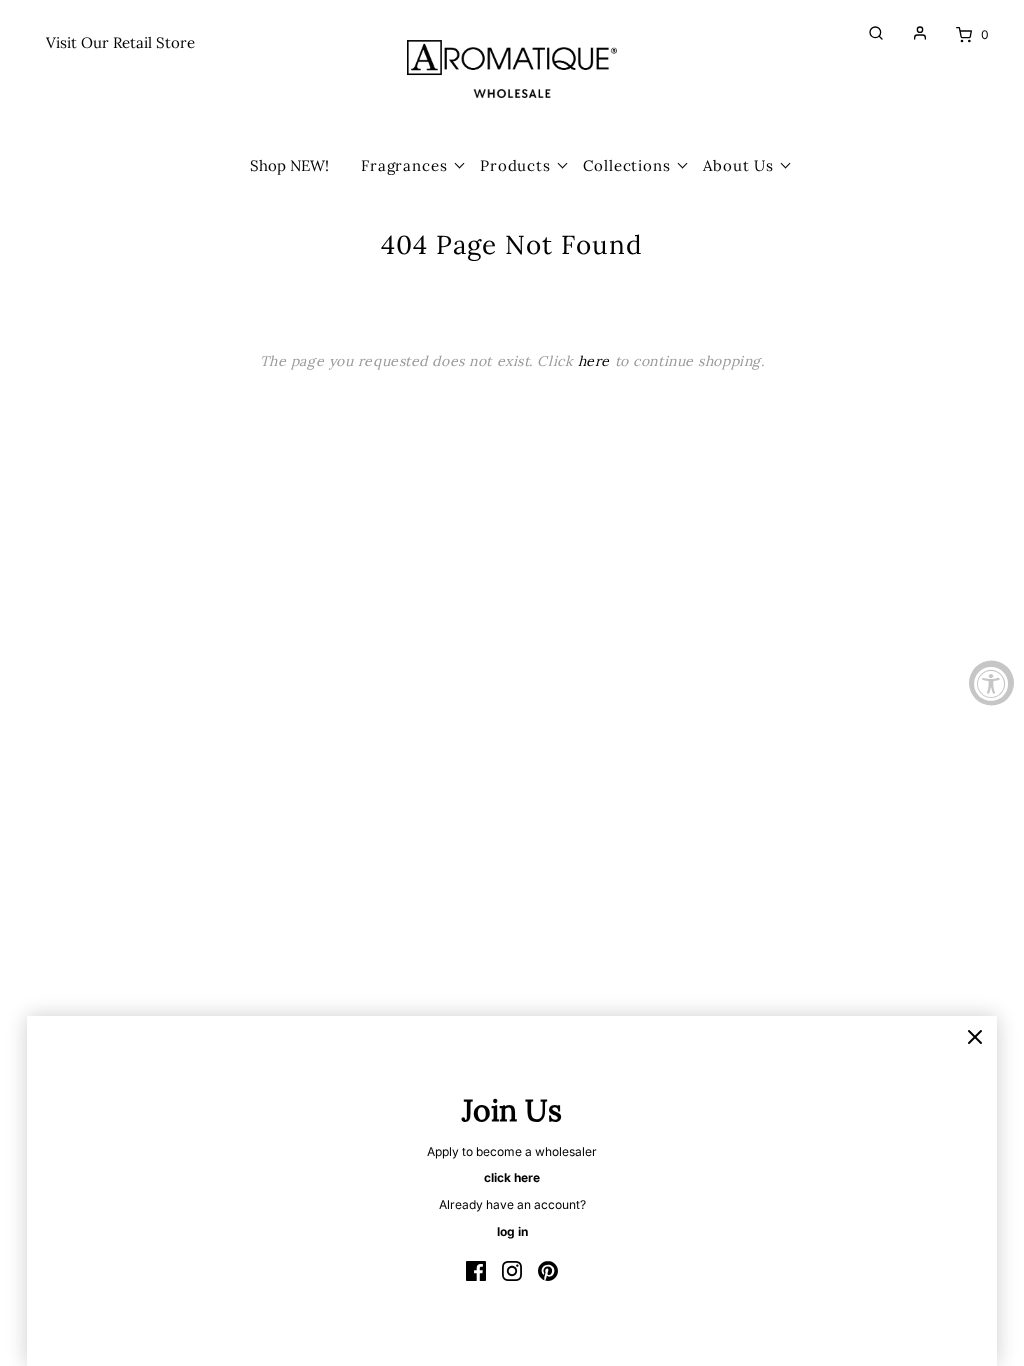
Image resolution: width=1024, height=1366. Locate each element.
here (594, 361)
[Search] (866, 33)
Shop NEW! (289, 165)
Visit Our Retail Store (120, 42)
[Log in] (910, 33)
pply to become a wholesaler (516, 1151)
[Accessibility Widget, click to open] (991, 683)
